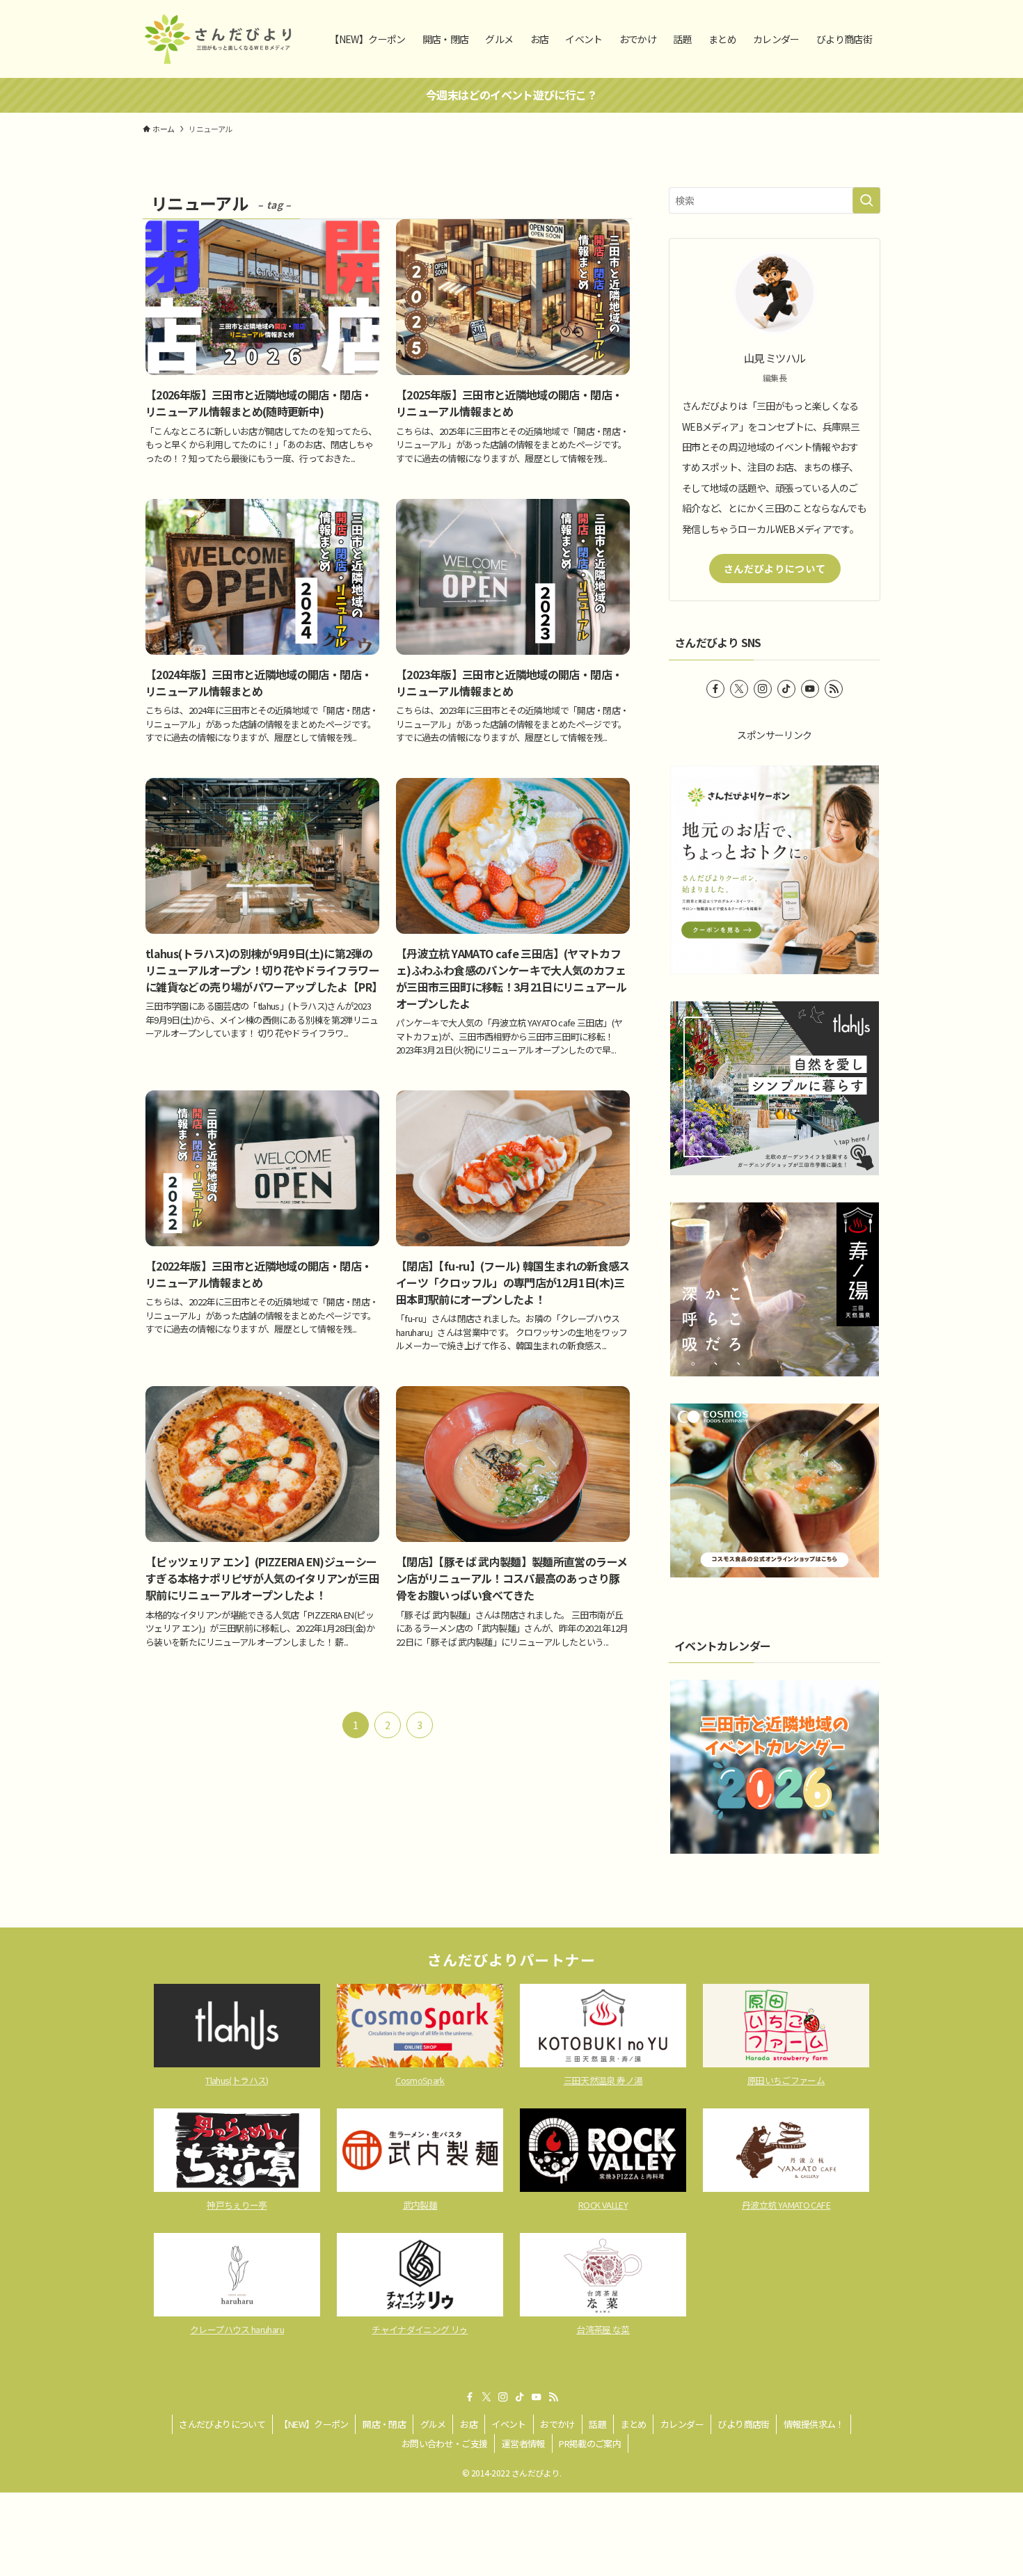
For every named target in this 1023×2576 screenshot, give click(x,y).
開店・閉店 (384, 2424)
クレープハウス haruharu (237, 2329)
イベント (508, 2424)
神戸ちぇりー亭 (237, 2205)
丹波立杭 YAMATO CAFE (786, 2205)
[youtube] (810, 689)
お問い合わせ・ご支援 (445, 2443)
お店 (469, 2424)
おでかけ (557, 2424)
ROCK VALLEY (603, 2205)
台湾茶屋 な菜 (603, 2329)
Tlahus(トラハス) (237, 2080)
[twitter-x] (739, 689)
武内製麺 (420, 2205)
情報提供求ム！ (814, 2424)
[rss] (834, 689)
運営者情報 (523, 2443)
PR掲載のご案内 (590, 2443)
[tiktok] (786, 689)
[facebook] (715, 689)
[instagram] (763, 689)
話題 (597, 2424)
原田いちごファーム (786, 2080)
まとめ (634, 2424)
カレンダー (682, 2424)
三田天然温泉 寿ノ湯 (603, 2080)
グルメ (433, 2424)
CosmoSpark (420, 2080)
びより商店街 (743, 2424)
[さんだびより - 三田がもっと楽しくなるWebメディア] (218, 39)
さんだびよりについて (775, 569)
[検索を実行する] (866, 200)
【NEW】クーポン (314, 2424)
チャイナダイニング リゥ (420, 2329)
